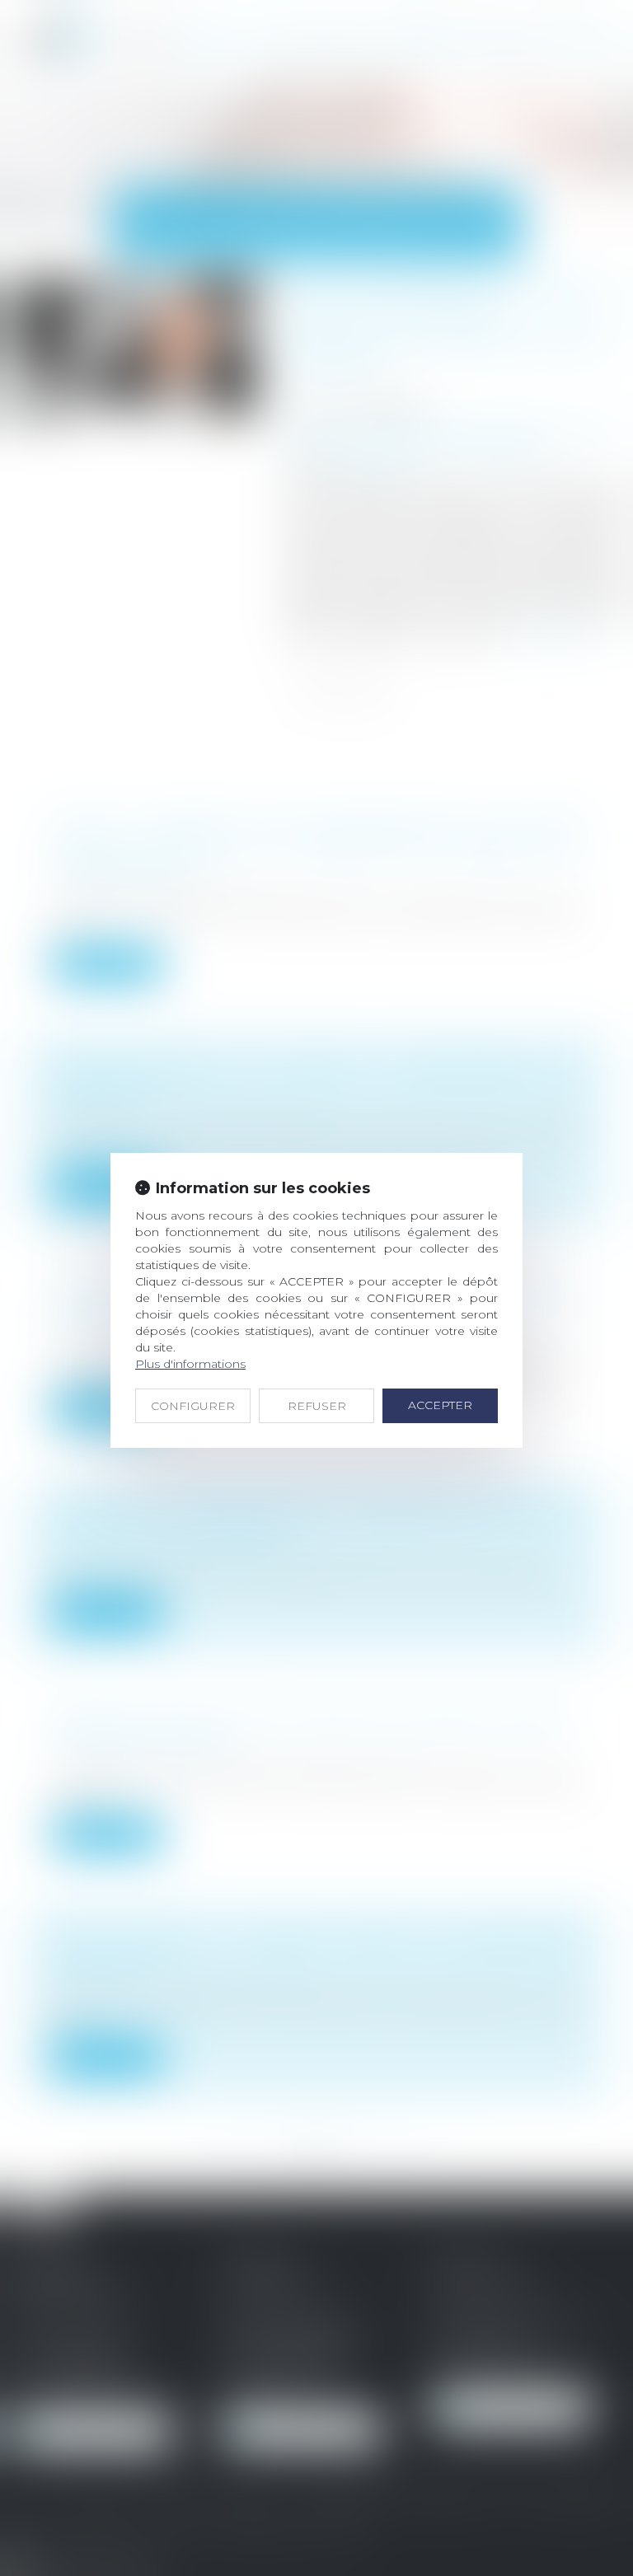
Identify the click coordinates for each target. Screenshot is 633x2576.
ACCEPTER (440, 1405)
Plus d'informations (190, 1364)
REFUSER (317, 1406)
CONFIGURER (193, 1406)
